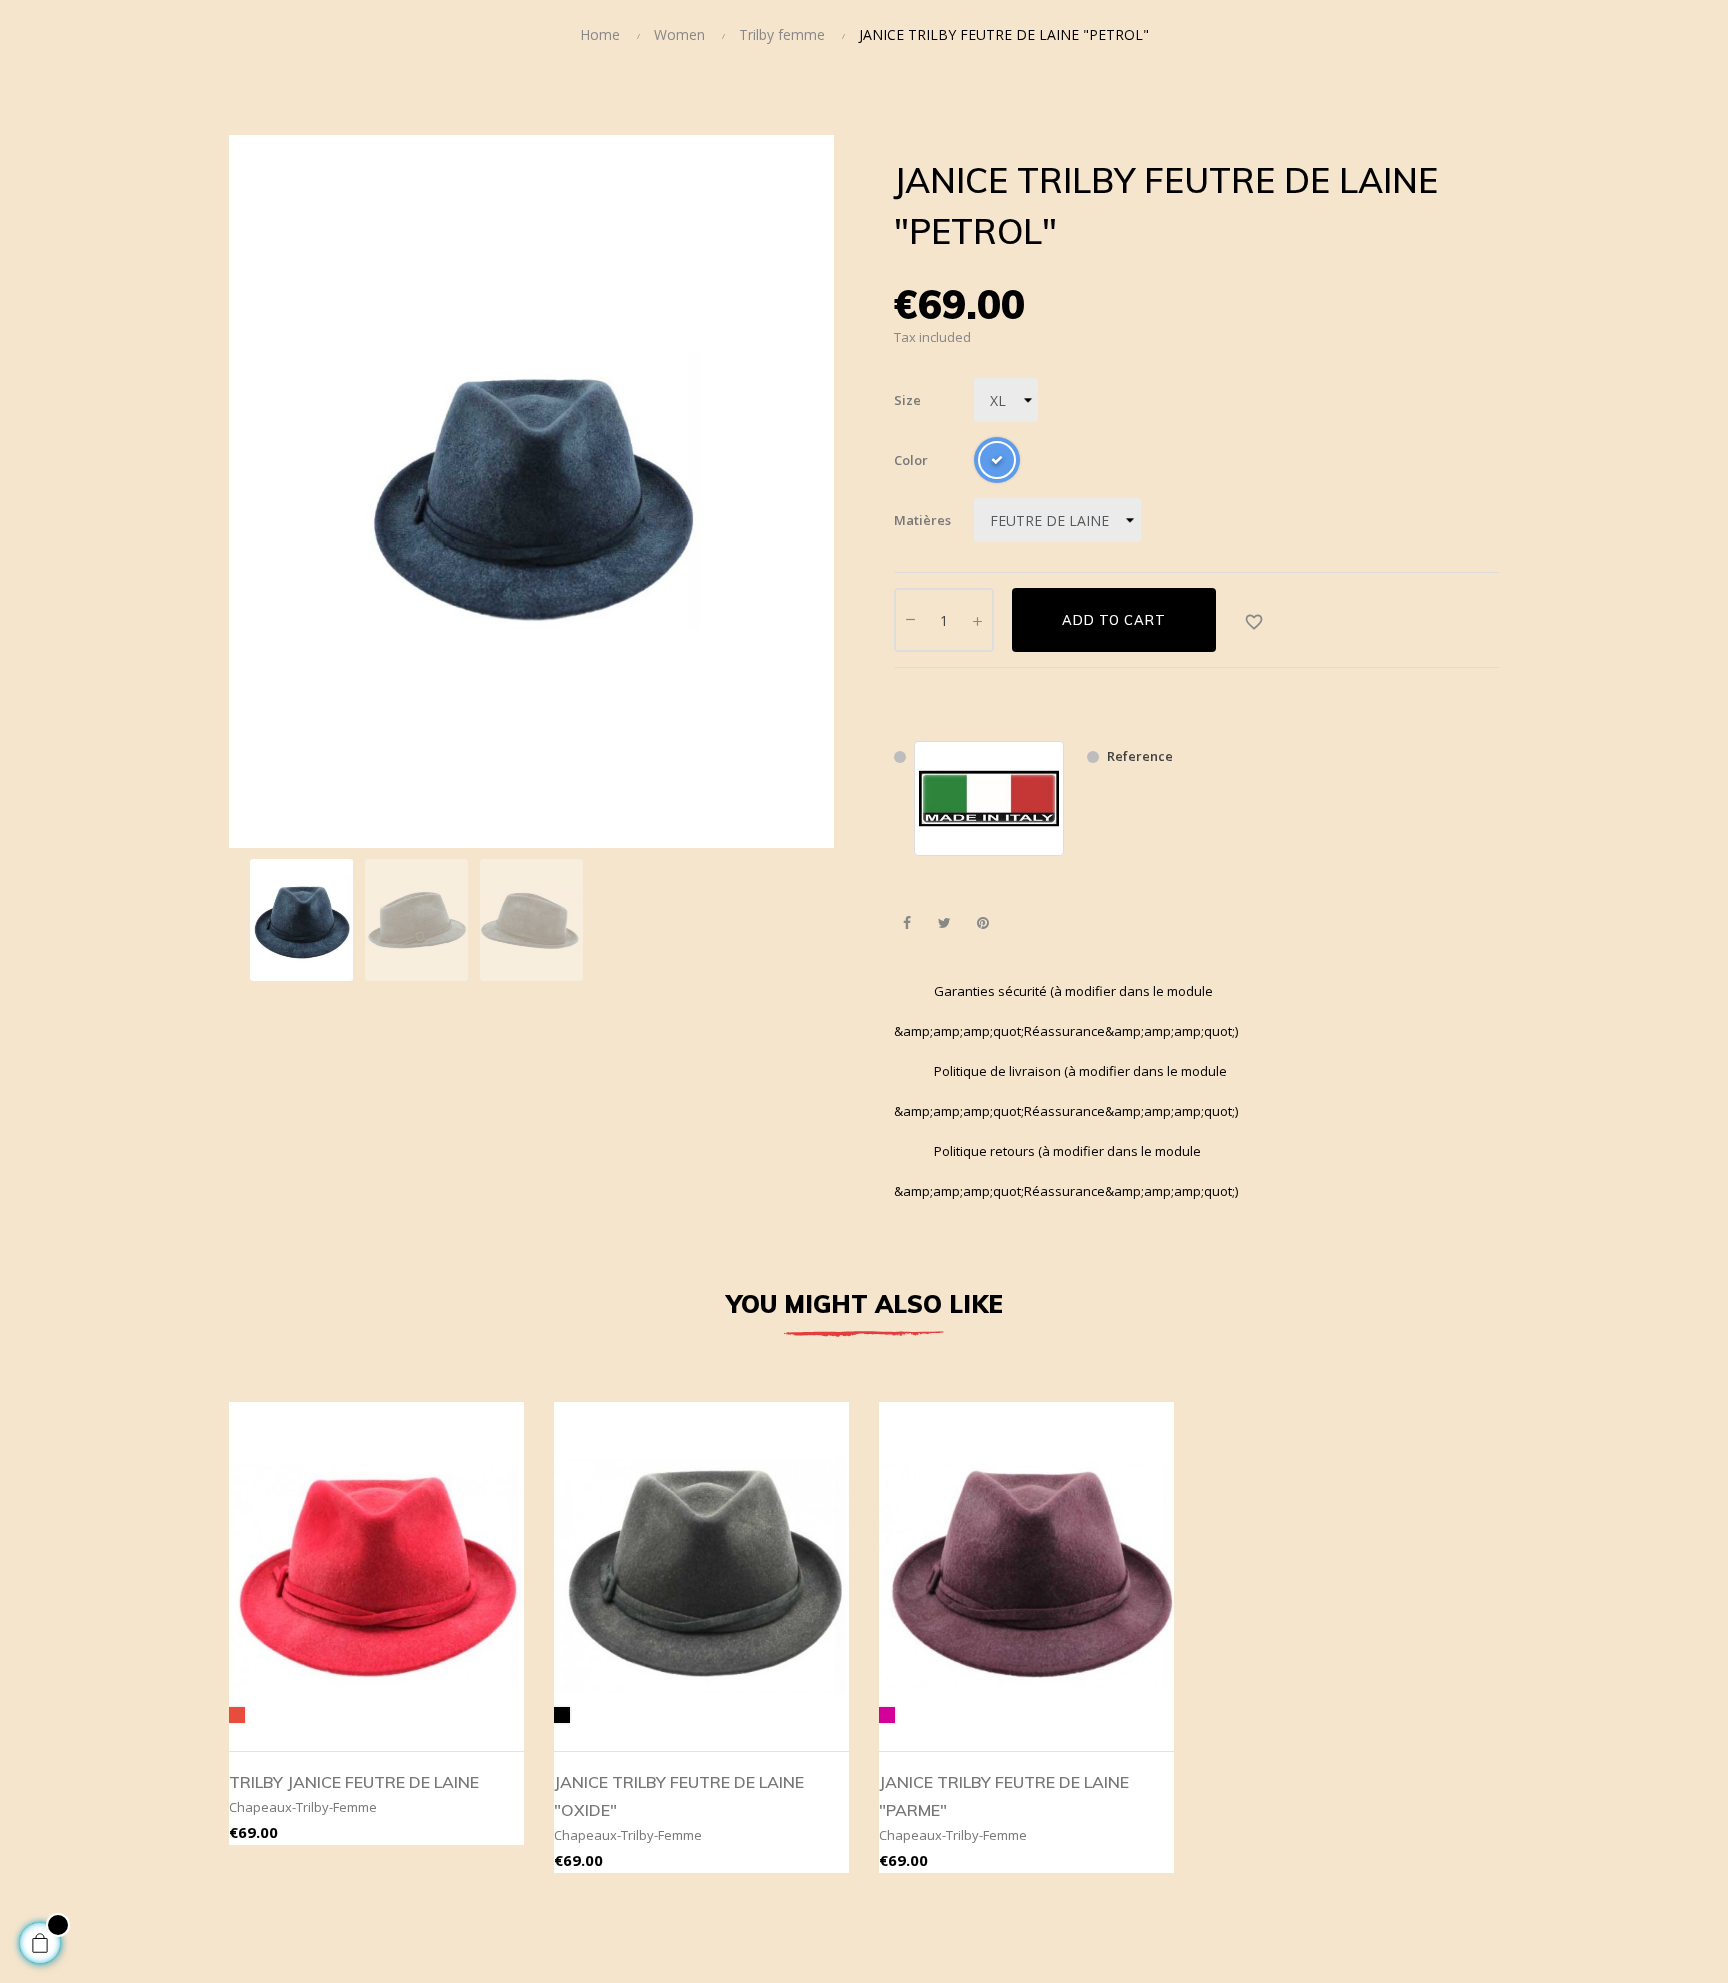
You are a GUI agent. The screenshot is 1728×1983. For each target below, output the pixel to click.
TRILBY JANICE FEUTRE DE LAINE (354, 1782)
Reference (1140, 756)
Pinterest (982, 923)
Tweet (944, 923)
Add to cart (1114, 620)
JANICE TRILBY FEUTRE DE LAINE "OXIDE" (679, 1796)
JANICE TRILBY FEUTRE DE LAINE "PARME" (1004, 1796)
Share (906, 923)
